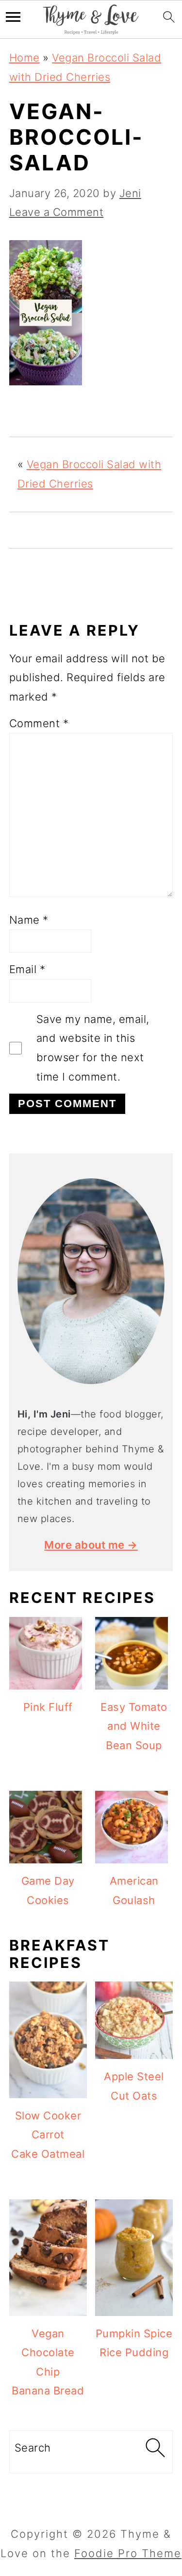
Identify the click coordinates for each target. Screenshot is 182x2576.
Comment (39, 723)
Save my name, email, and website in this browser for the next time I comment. (93, 1048)
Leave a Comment (57, 212)
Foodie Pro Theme (128, 2553)
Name (29, 920)
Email (27, 969)
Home (25, 58)
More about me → (91, 1545)
